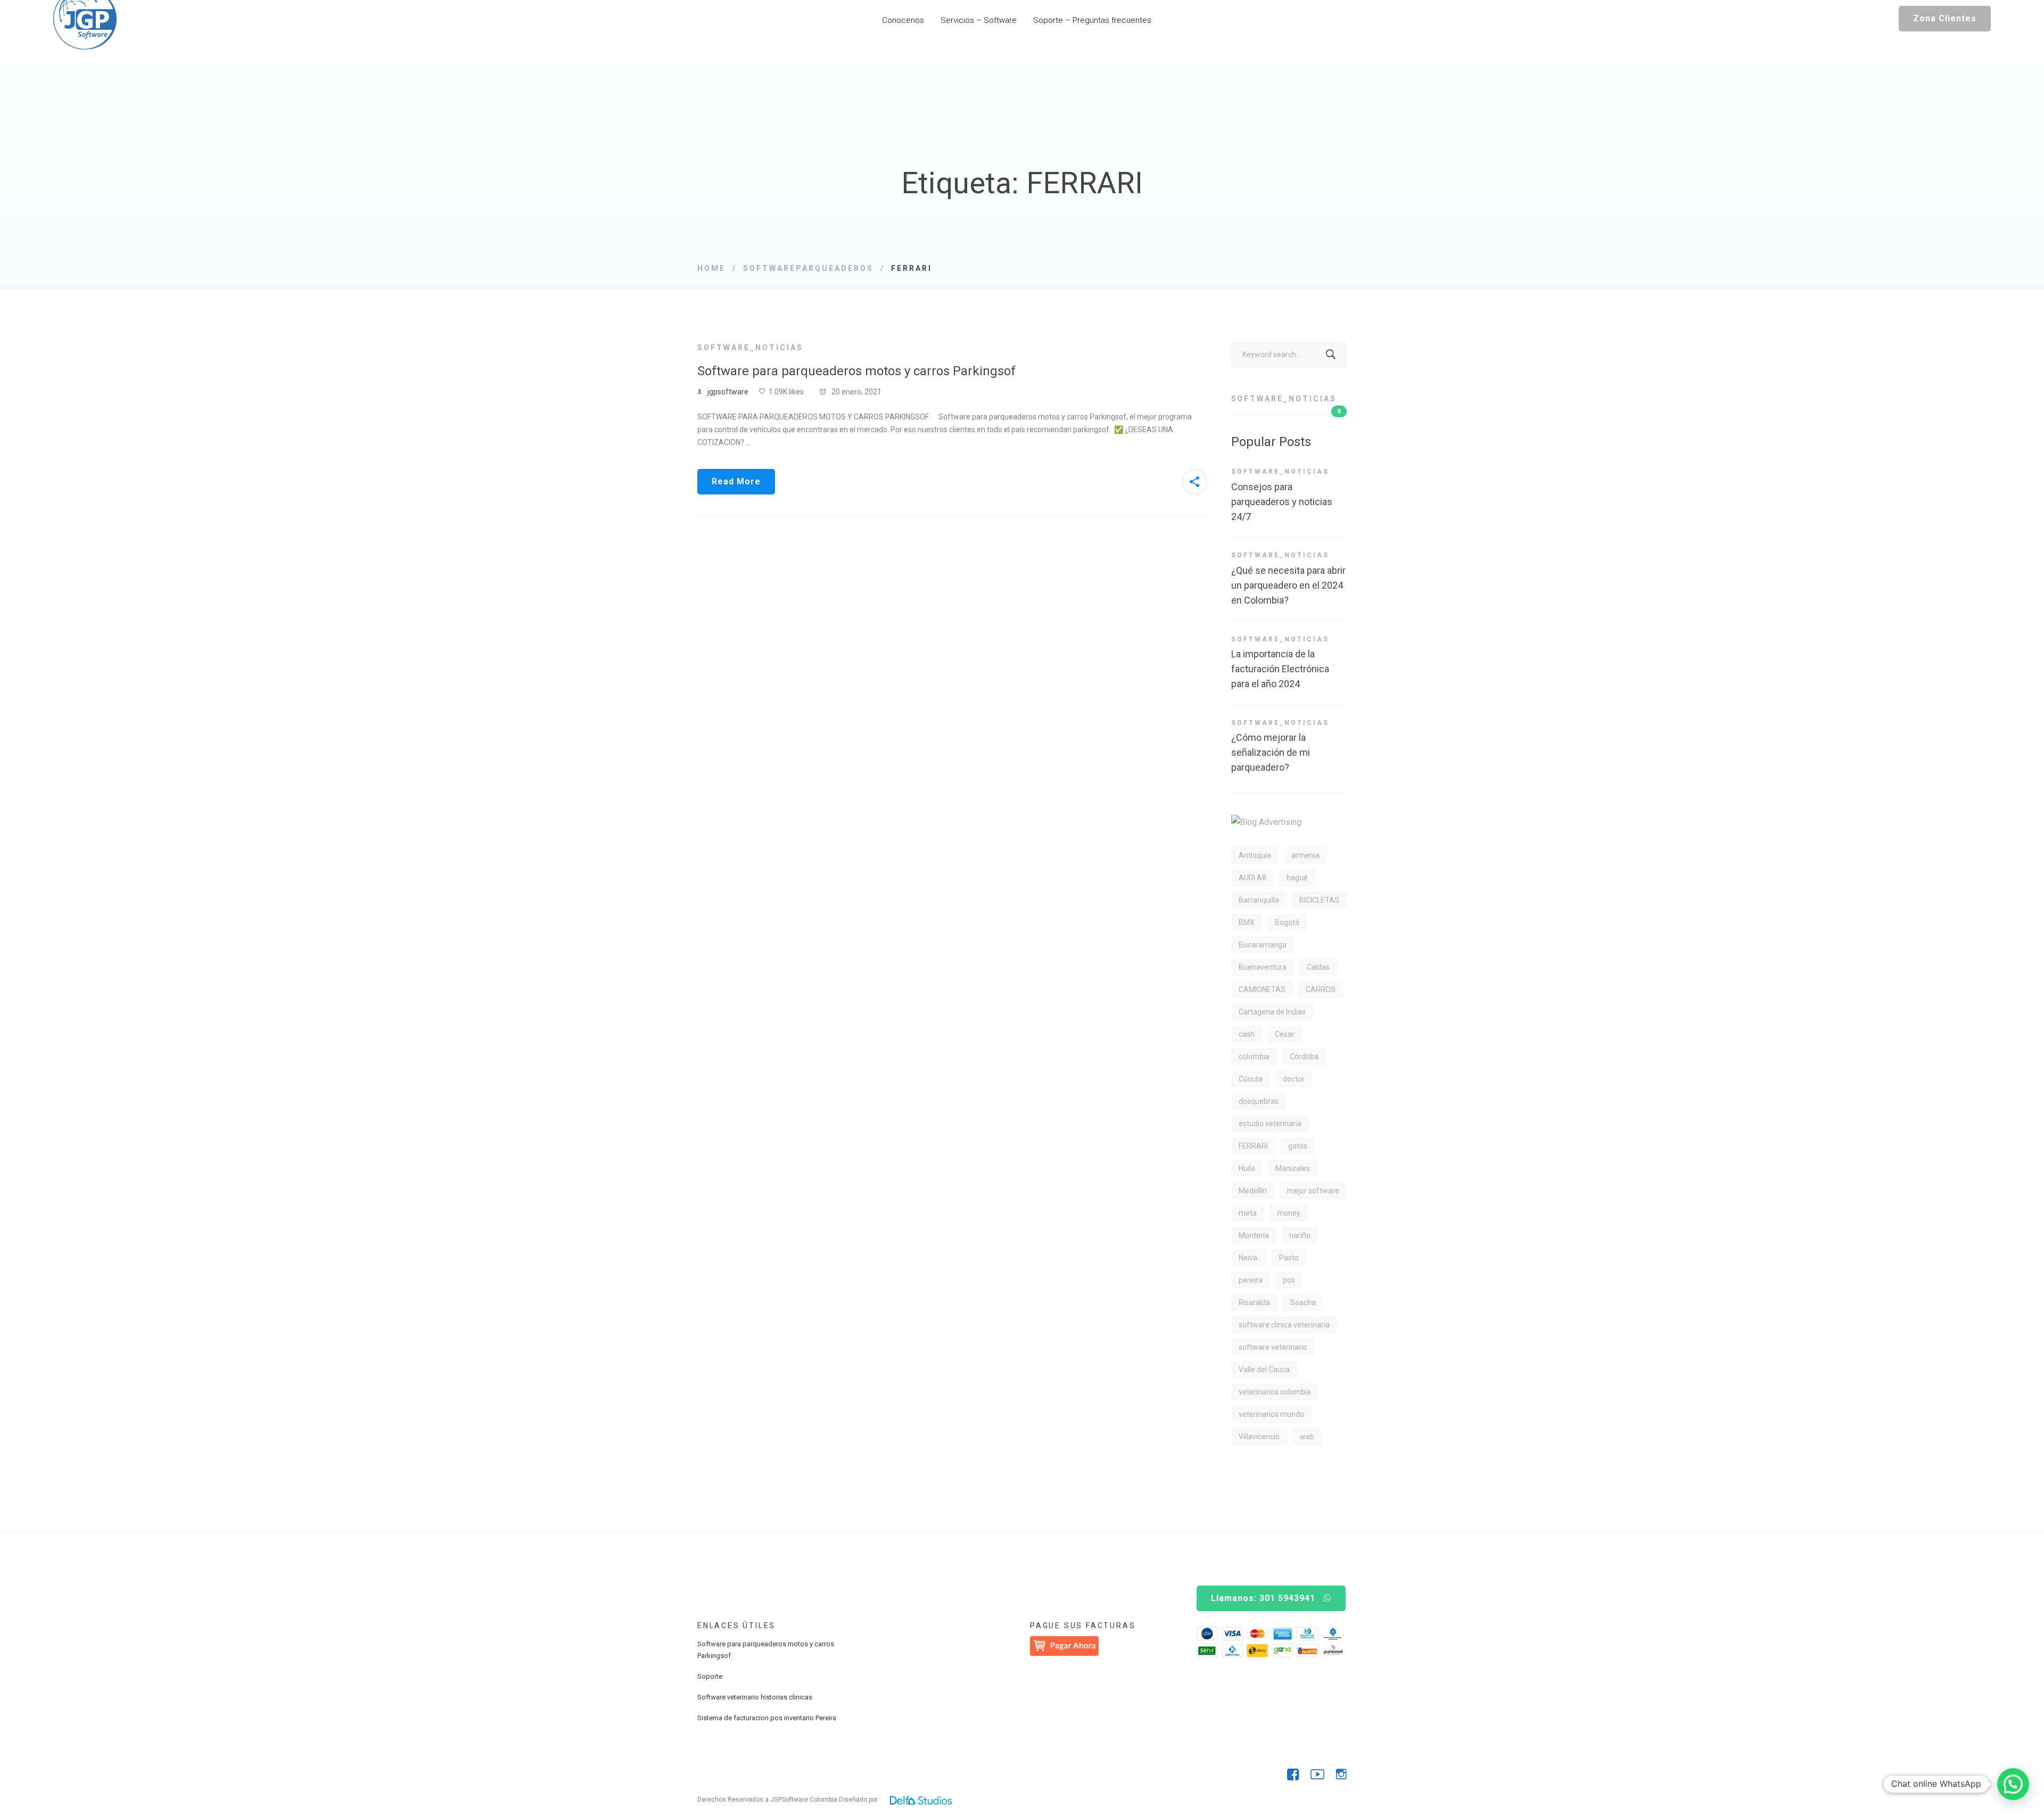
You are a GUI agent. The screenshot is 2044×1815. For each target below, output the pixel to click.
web (1307, 1437)
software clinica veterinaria (1284, 1325)
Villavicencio (1259, 1437)
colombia (1254, 1057)
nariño (1300, 1235)
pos (1289, 1280)
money (1289, 1213)
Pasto (1289, 1258)
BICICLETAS (1319, 900)
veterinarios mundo (1271, 1414)
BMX (1247, 922)
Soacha (1303, 1302)
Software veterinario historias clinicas (755, 1697)
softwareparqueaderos (808, 268)
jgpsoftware (728, 392)
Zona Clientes (1945, 18)
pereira (1251, 1280)
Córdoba (1304, 1057)
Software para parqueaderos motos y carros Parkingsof (856, 371)
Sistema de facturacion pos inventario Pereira (767, 1718)
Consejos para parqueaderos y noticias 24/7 (1282, 502)
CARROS (1321, 989)
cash (1247, 1034)
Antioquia (1255, 855)
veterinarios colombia (1275, 1392)
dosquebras (1259, 1101)
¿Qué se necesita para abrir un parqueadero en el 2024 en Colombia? (1288, 585)
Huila (1247, 1168)
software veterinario (1273, 1347)
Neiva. (1249, 1258)
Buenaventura (1263, 967)
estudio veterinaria (1270, 1124)
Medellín (1253, 1191)
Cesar (1285, 1034)
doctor (1294, 1079)
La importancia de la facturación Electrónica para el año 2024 (1280, 669)
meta (1248, 1213)
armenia (1305, 855)
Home (711, 268)
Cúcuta (1251, 1079)
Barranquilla (1259, 900)
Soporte (710, 1676)
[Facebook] (1293, 1775)
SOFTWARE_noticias (750, 348)
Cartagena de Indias (1272, 1012)
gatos (1298, 1146)
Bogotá (1287, 922)
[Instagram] (1341, 1775)
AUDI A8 (1252, 878)
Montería (1254, 1235)
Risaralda (1254, 1302)
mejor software (1313, 1191)
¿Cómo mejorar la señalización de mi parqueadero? (1271, 752)
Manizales (1293, 1168)
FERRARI (1253, 1146)
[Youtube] (1317, 1775)
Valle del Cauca (1264, 1369)
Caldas (1318, 967)
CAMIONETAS (1262, 989)
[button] (2013, 1784)
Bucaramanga (1263, 945)
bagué (1297, 878)
